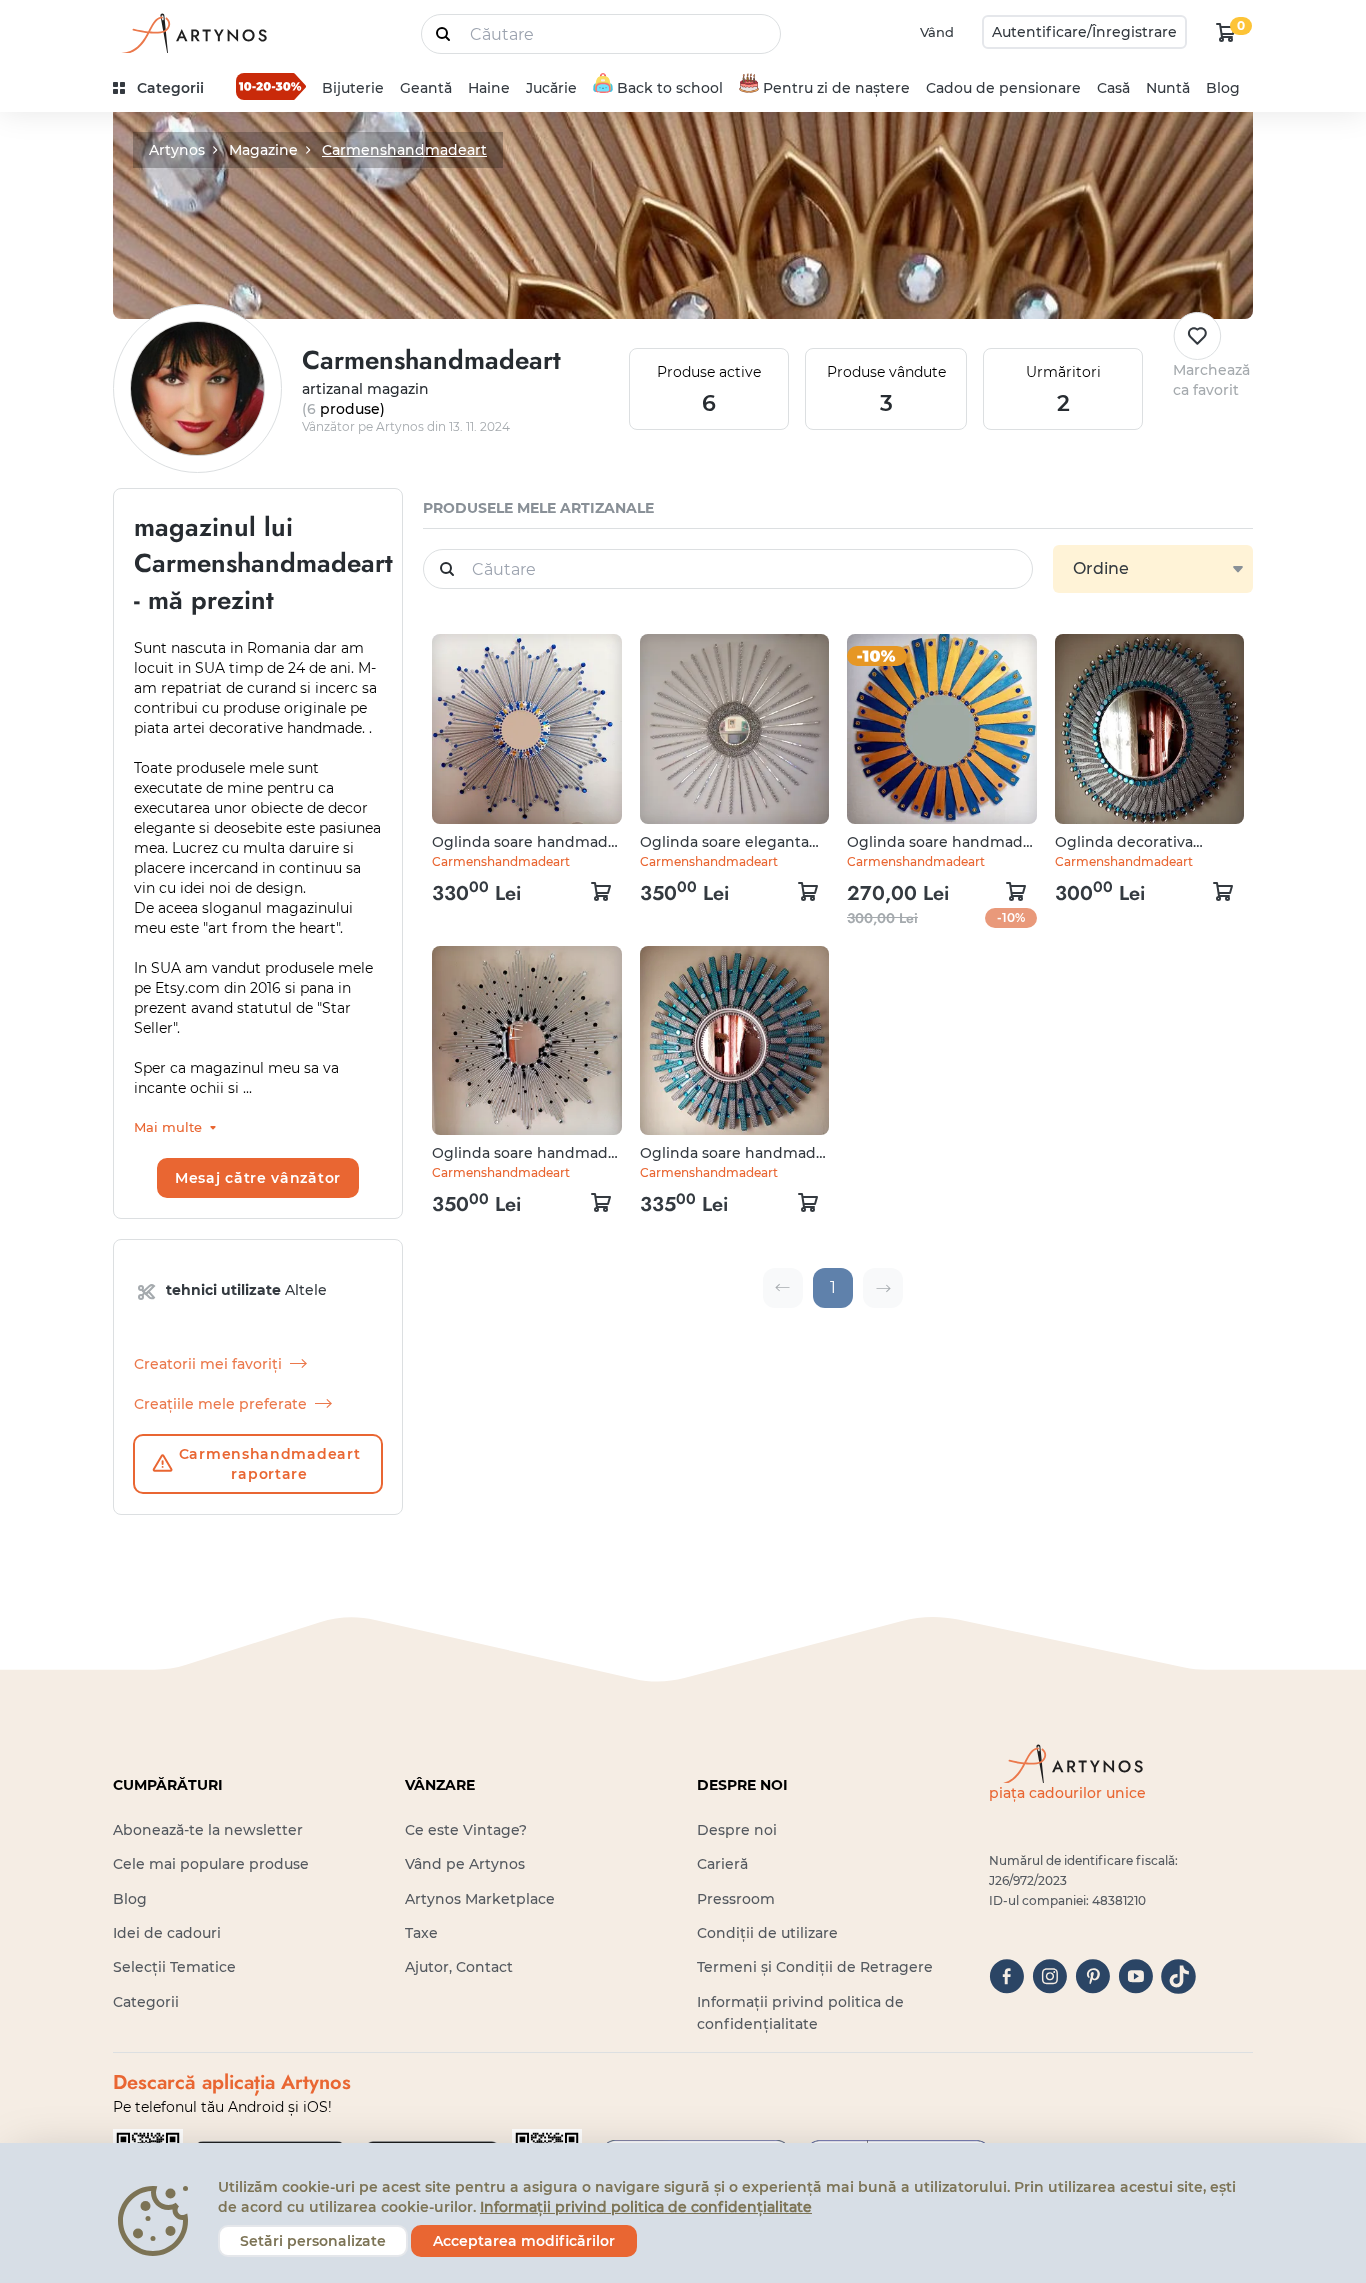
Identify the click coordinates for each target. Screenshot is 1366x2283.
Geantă (426, 88)
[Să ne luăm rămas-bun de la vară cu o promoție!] (271, 86)
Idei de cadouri (167, 1933)
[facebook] (1006, 1976)
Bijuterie (353, 88)
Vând (937, 32)
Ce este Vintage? (466, 1830)
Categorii (146, 2002)
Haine (489, 88)
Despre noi (737, 1830)
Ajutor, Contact (459, 1967)
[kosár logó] (1226, 32)
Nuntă (1168, 88)
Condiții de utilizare (767, 1933)
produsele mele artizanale (538, 508)
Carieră (722, 1864)
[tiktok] (1178, 1976)
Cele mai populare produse (211, 1864)
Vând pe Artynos (465, 1864)
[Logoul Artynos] (193, 32)
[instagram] (1049, 1976)
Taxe (421, 1933)
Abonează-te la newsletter (208, 1830)
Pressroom (736, 1899)
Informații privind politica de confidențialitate (646, 2207)
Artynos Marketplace (480, 1899)
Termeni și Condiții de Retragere (815, 1967)
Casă (1113, 88)
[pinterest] (1092, 1976)
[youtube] (1135, 1976)
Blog (1223, 88)
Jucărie (551, 88)
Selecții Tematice (174, 1967)
